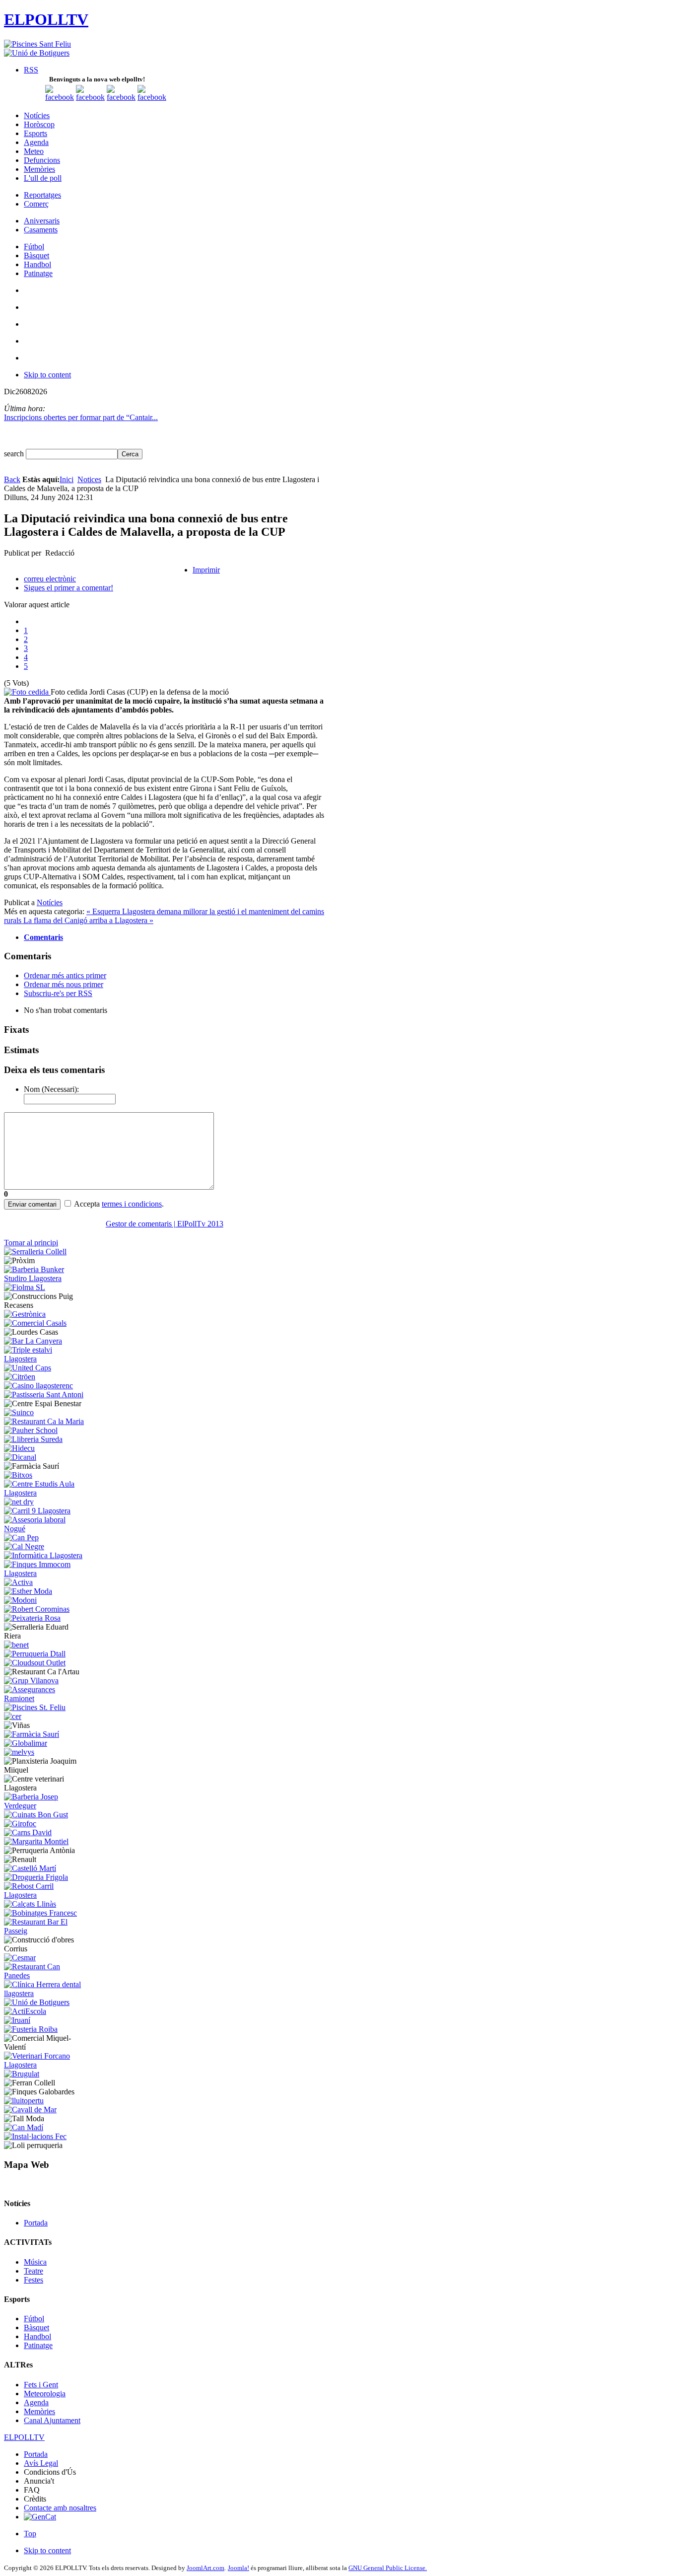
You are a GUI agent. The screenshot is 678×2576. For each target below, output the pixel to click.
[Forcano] (45, 2065)
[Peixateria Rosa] (32, 1618)
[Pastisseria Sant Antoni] (44, 1395)
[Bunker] (45, 1278)
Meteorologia (45, 2394)
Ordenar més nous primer (64, 984)
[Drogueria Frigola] (36, 1877)
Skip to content (47, 375)
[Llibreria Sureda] (33, 1439)
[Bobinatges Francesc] (40, 1913)
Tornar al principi (31, 1243)
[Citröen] (20, 1377)
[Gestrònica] (25, 1314)
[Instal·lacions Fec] (35, 2136)
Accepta (87, 1204)
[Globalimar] (26, 1743)
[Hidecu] (19, 1448)
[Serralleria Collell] (35, 1252)
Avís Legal (41, 2463)
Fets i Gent (41, 2385)
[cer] (13, 1716)
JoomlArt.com (205, 2568)
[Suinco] (19, 1412)
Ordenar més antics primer (65, 975)
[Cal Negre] (24, 1546)
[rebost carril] (45, 1895)
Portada (36, 2223)
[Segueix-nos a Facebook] (60, 97)
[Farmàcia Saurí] (32, 1734)
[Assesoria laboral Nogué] (45, 1529)
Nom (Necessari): (51, 1089)
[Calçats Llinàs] (30, 1904)
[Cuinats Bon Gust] (36, 1815)
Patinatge (38, 2345)
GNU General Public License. (388, 2568)
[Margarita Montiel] (36, 1841)
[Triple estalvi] (45, 1359)
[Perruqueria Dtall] (35, 1654)
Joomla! (238, 2568)
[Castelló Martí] (30, 1868)
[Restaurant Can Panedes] (45, 1975)
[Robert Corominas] (37, 1609)
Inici (67, 479)
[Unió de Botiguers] (37, 53)
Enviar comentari (32, 1204)
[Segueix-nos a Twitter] (90, 97)
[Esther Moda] (28, 1591)
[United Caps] (28, 1368)
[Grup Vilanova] (31, 1681)
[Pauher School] (31, 1430)
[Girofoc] (20, 1824)
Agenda (36, 2402)
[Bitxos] (18, 1475)
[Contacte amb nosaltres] (152, 97)
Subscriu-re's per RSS (58, 993)
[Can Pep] (21, 1538)
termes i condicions (132, 1204)
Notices (89, 479)
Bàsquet (36, 2327)
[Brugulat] (22, 2074)
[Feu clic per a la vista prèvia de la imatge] (27, 692)
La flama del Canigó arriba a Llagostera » (88, 920)
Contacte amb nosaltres (60, 2508)
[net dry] (19, 1502)
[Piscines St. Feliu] (35, 1707)
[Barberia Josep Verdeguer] (45, 1806)
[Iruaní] (17, 2020)
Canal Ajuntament (52, 2420)
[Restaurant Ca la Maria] (44, 1421)
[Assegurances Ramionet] (45, 1698)
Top (30, 2534)
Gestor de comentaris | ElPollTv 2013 (165, 1224)
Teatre (34, 2271)
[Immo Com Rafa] (45, 1573)
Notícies (50, 902)
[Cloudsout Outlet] (35, 1663)
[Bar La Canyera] (33, 1341)
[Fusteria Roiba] (31, 2029)
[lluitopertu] (24, 2101)
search (15, 454)
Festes (34, 2280)
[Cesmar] (20, 1958)
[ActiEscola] (25, 2011)
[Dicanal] (20, 1457)
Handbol (37, 2336)
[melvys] (19, 1752)
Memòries (39, 2411)
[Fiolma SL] (25, 1287)
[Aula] (45, 1493)
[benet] (16, 1645)
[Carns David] (28, 1832)
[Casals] (35, 1323)
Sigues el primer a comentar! (68, 588)
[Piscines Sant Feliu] (37, 44)
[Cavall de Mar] (30, 2110)
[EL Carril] (37, 1511)
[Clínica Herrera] (45, 1993)
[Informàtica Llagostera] (43, 1555)
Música (35, 2262)
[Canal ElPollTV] (121, 97)
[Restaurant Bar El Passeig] (45, 1931)
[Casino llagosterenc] (38, 1386)
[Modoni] (20, 1600)
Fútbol (34, 2319)
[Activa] (18, 1582)
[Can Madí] (24, 2127)
